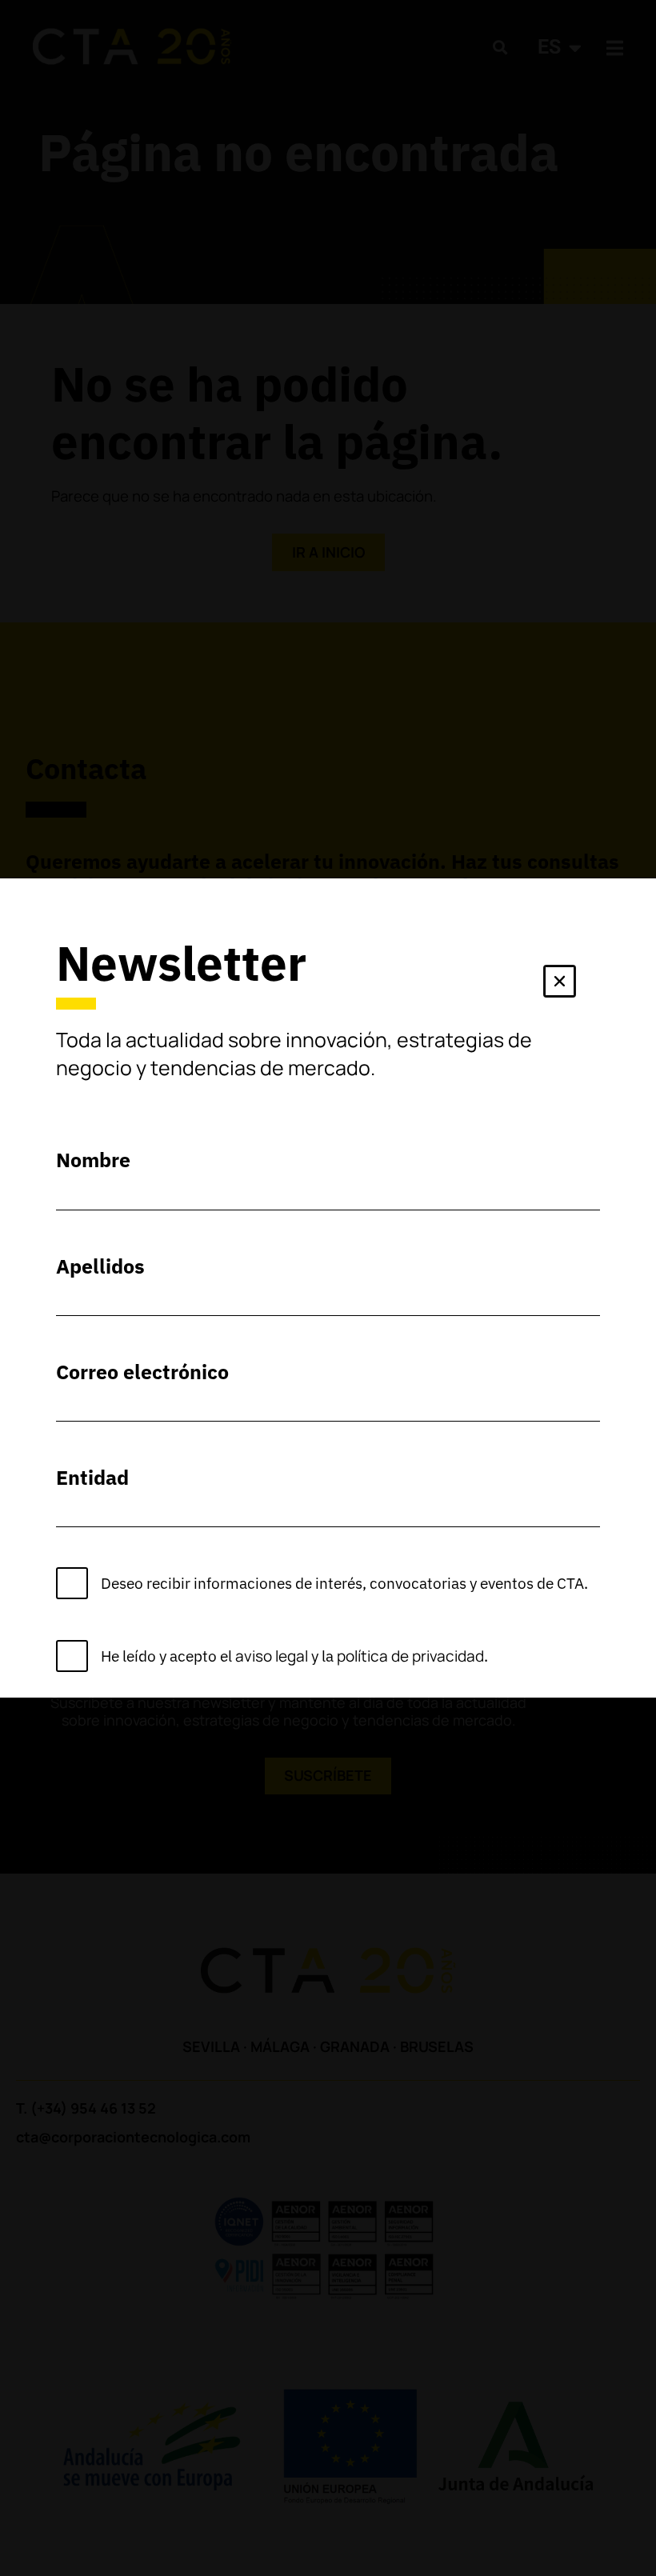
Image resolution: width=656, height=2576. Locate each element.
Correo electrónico (142, 1372)
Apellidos (100, 1266)
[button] (560, 984)
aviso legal (272, 1656)
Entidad (92, 1477)
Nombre (93, 1160)
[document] (328, 1288)
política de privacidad (410, 1656)
